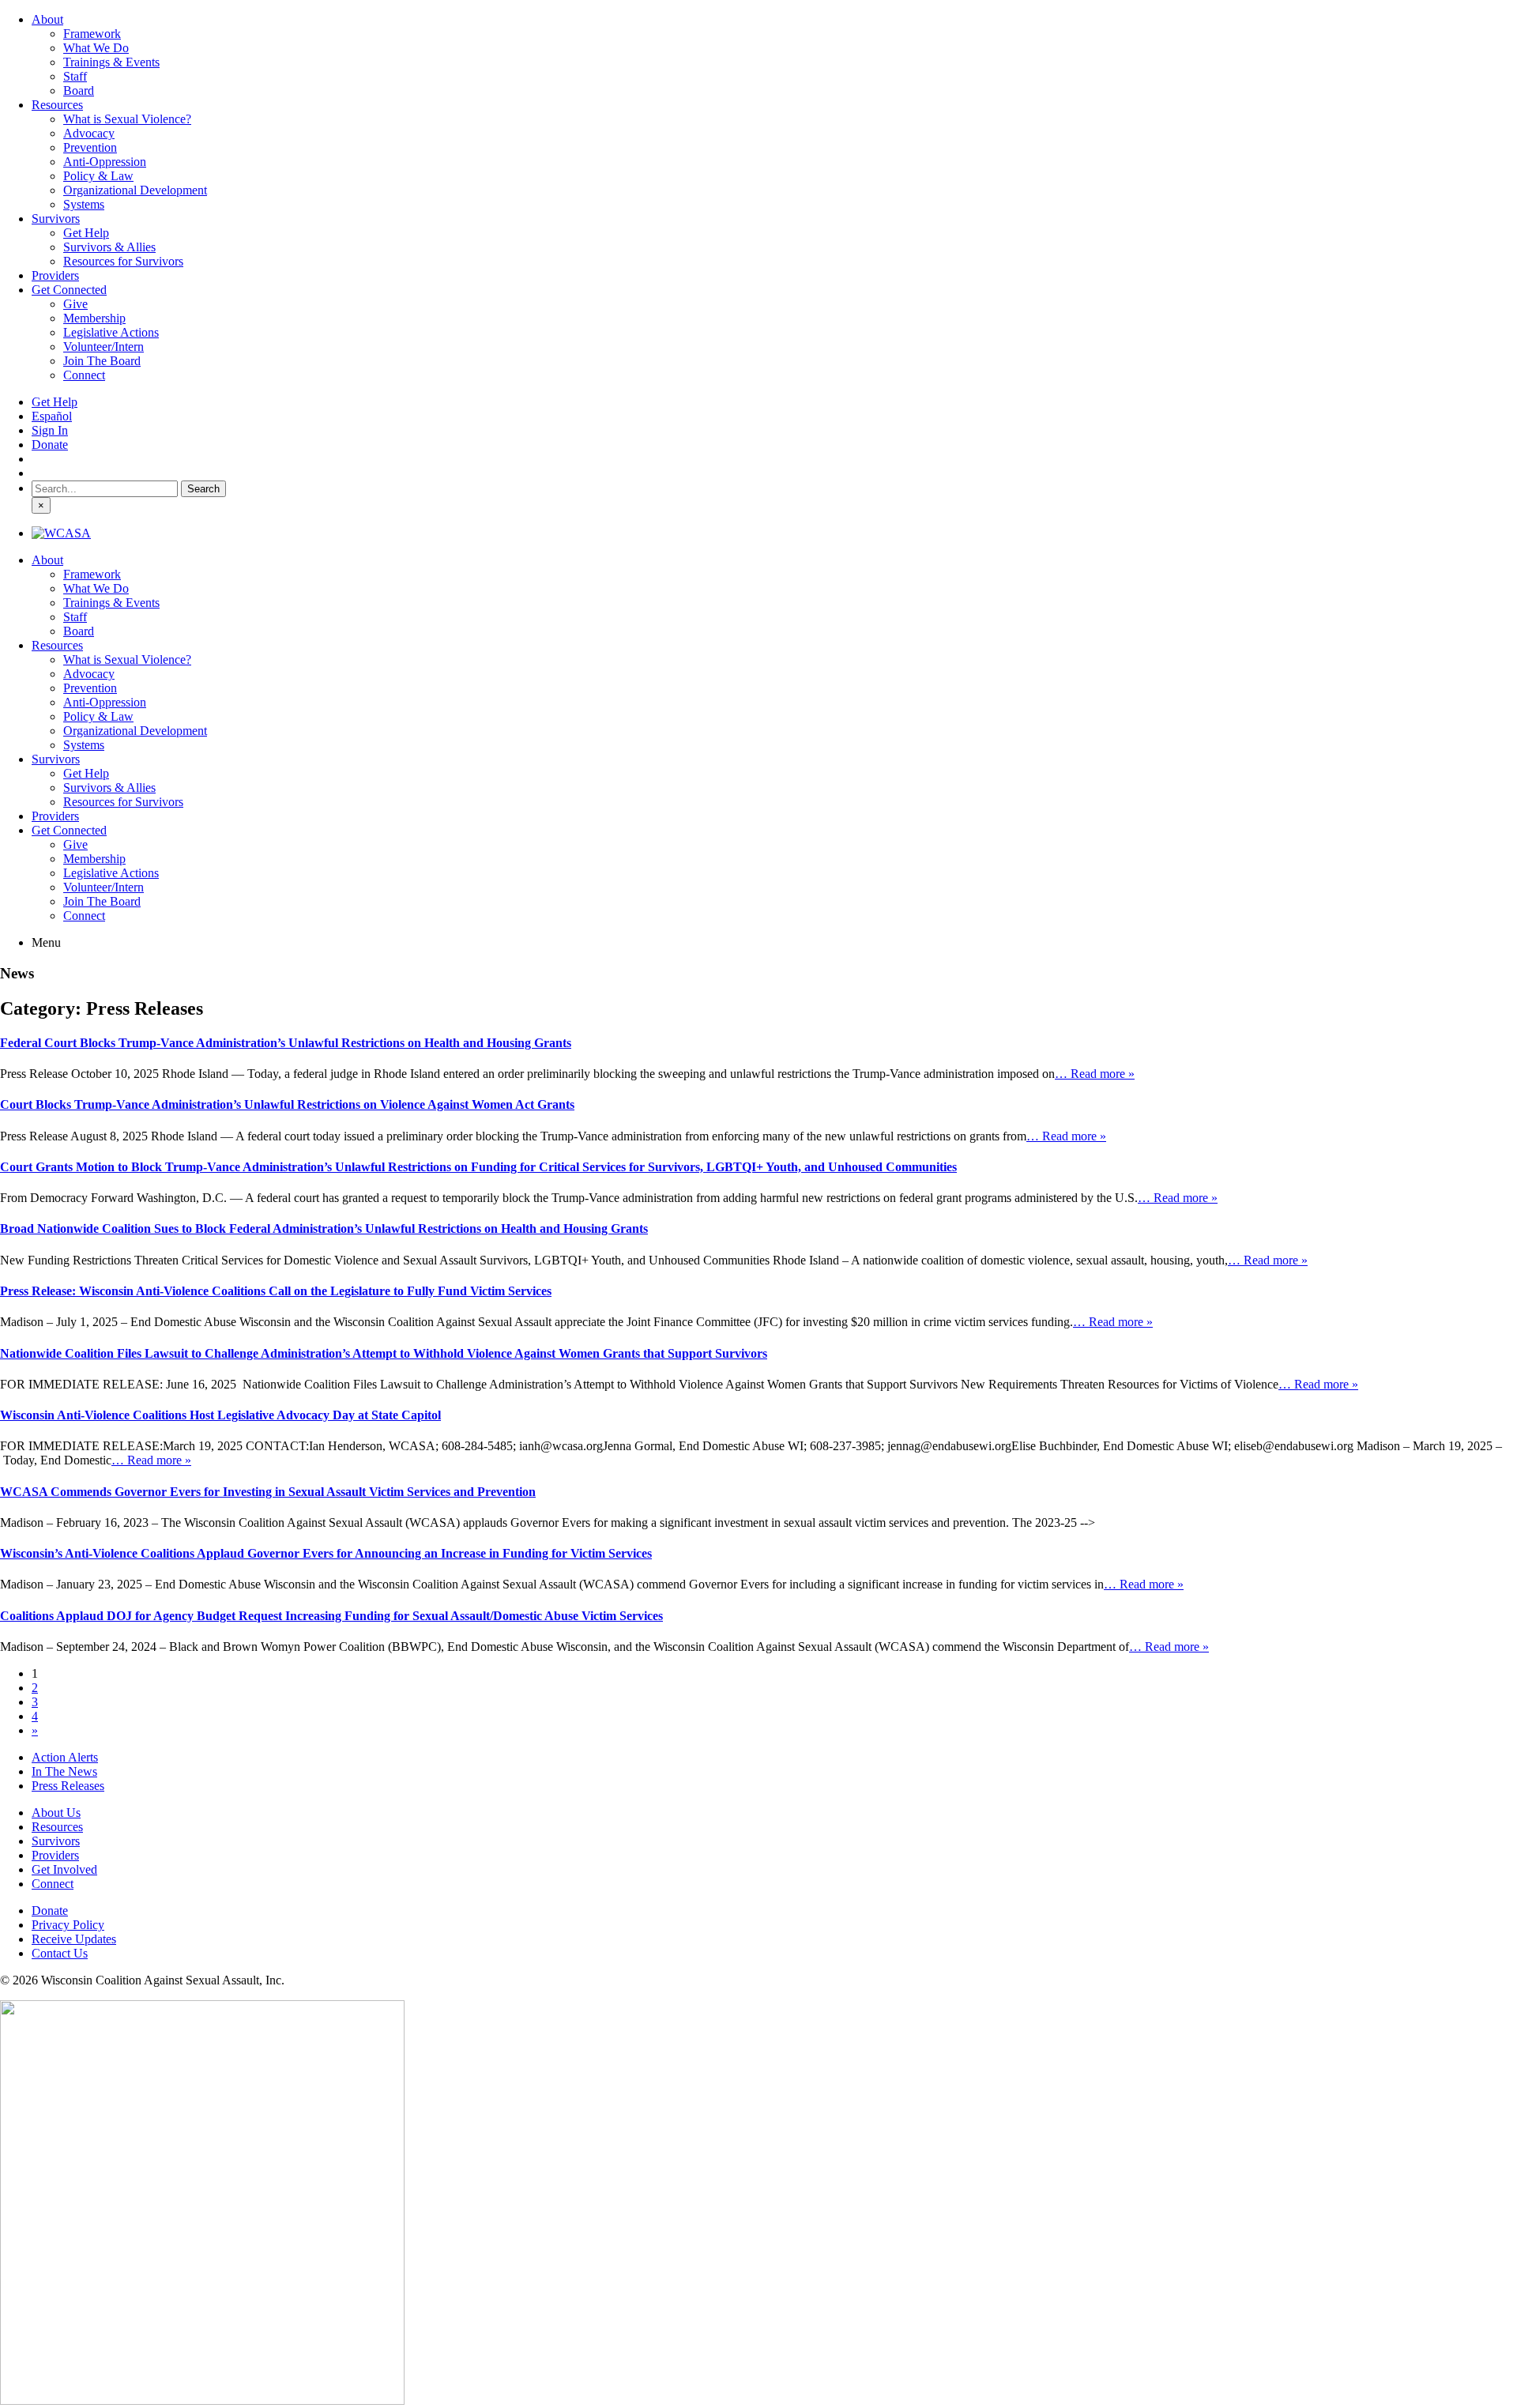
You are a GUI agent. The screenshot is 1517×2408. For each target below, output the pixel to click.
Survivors (56, 219)
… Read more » (1095, 1074)
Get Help (86, 233)
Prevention (90, 147)
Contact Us (60, 1953)
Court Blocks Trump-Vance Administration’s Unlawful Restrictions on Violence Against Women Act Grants (287, 1104)
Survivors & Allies (109, 247)
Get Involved (64, 1869)
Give (75, 304)
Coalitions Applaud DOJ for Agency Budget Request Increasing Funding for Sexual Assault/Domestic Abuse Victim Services (331, 1616)
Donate (50, 445)
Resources (57, 105)
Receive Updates (74, 1939)
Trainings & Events (111, 62)
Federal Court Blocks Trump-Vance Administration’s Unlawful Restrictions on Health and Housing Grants (286, 1043)
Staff (75, 76)
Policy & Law (98, 176)
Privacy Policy (68, 1925)
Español (52, 416)
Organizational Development (135, 190)
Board (79, 90)
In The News (64, 1771)
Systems (84, 204)
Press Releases (68, 1786)
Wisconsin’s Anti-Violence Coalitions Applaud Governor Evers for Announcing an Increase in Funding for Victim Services (326, 1553)
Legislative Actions (111, 332)
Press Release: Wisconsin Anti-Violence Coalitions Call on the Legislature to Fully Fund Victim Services (276, 1291)
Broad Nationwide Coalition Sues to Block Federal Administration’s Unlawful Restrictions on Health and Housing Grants (324, 1228)
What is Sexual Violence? (127, 119)
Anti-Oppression (105, 162)
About (47, 19)
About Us (56, 1813)
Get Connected (69, 290)
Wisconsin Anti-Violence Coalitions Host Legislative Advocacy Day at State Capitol (220, 1415)
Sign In (50, 430)
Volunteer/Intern (104, 347)
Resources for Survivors (123, 261)
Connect (84, 375)
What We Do (96, 48)
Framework (92, 34)
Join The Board (102, 361)
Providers (55, 275)
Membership (94, 318)
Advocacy (89, 133)
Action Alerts (65, 1757)
